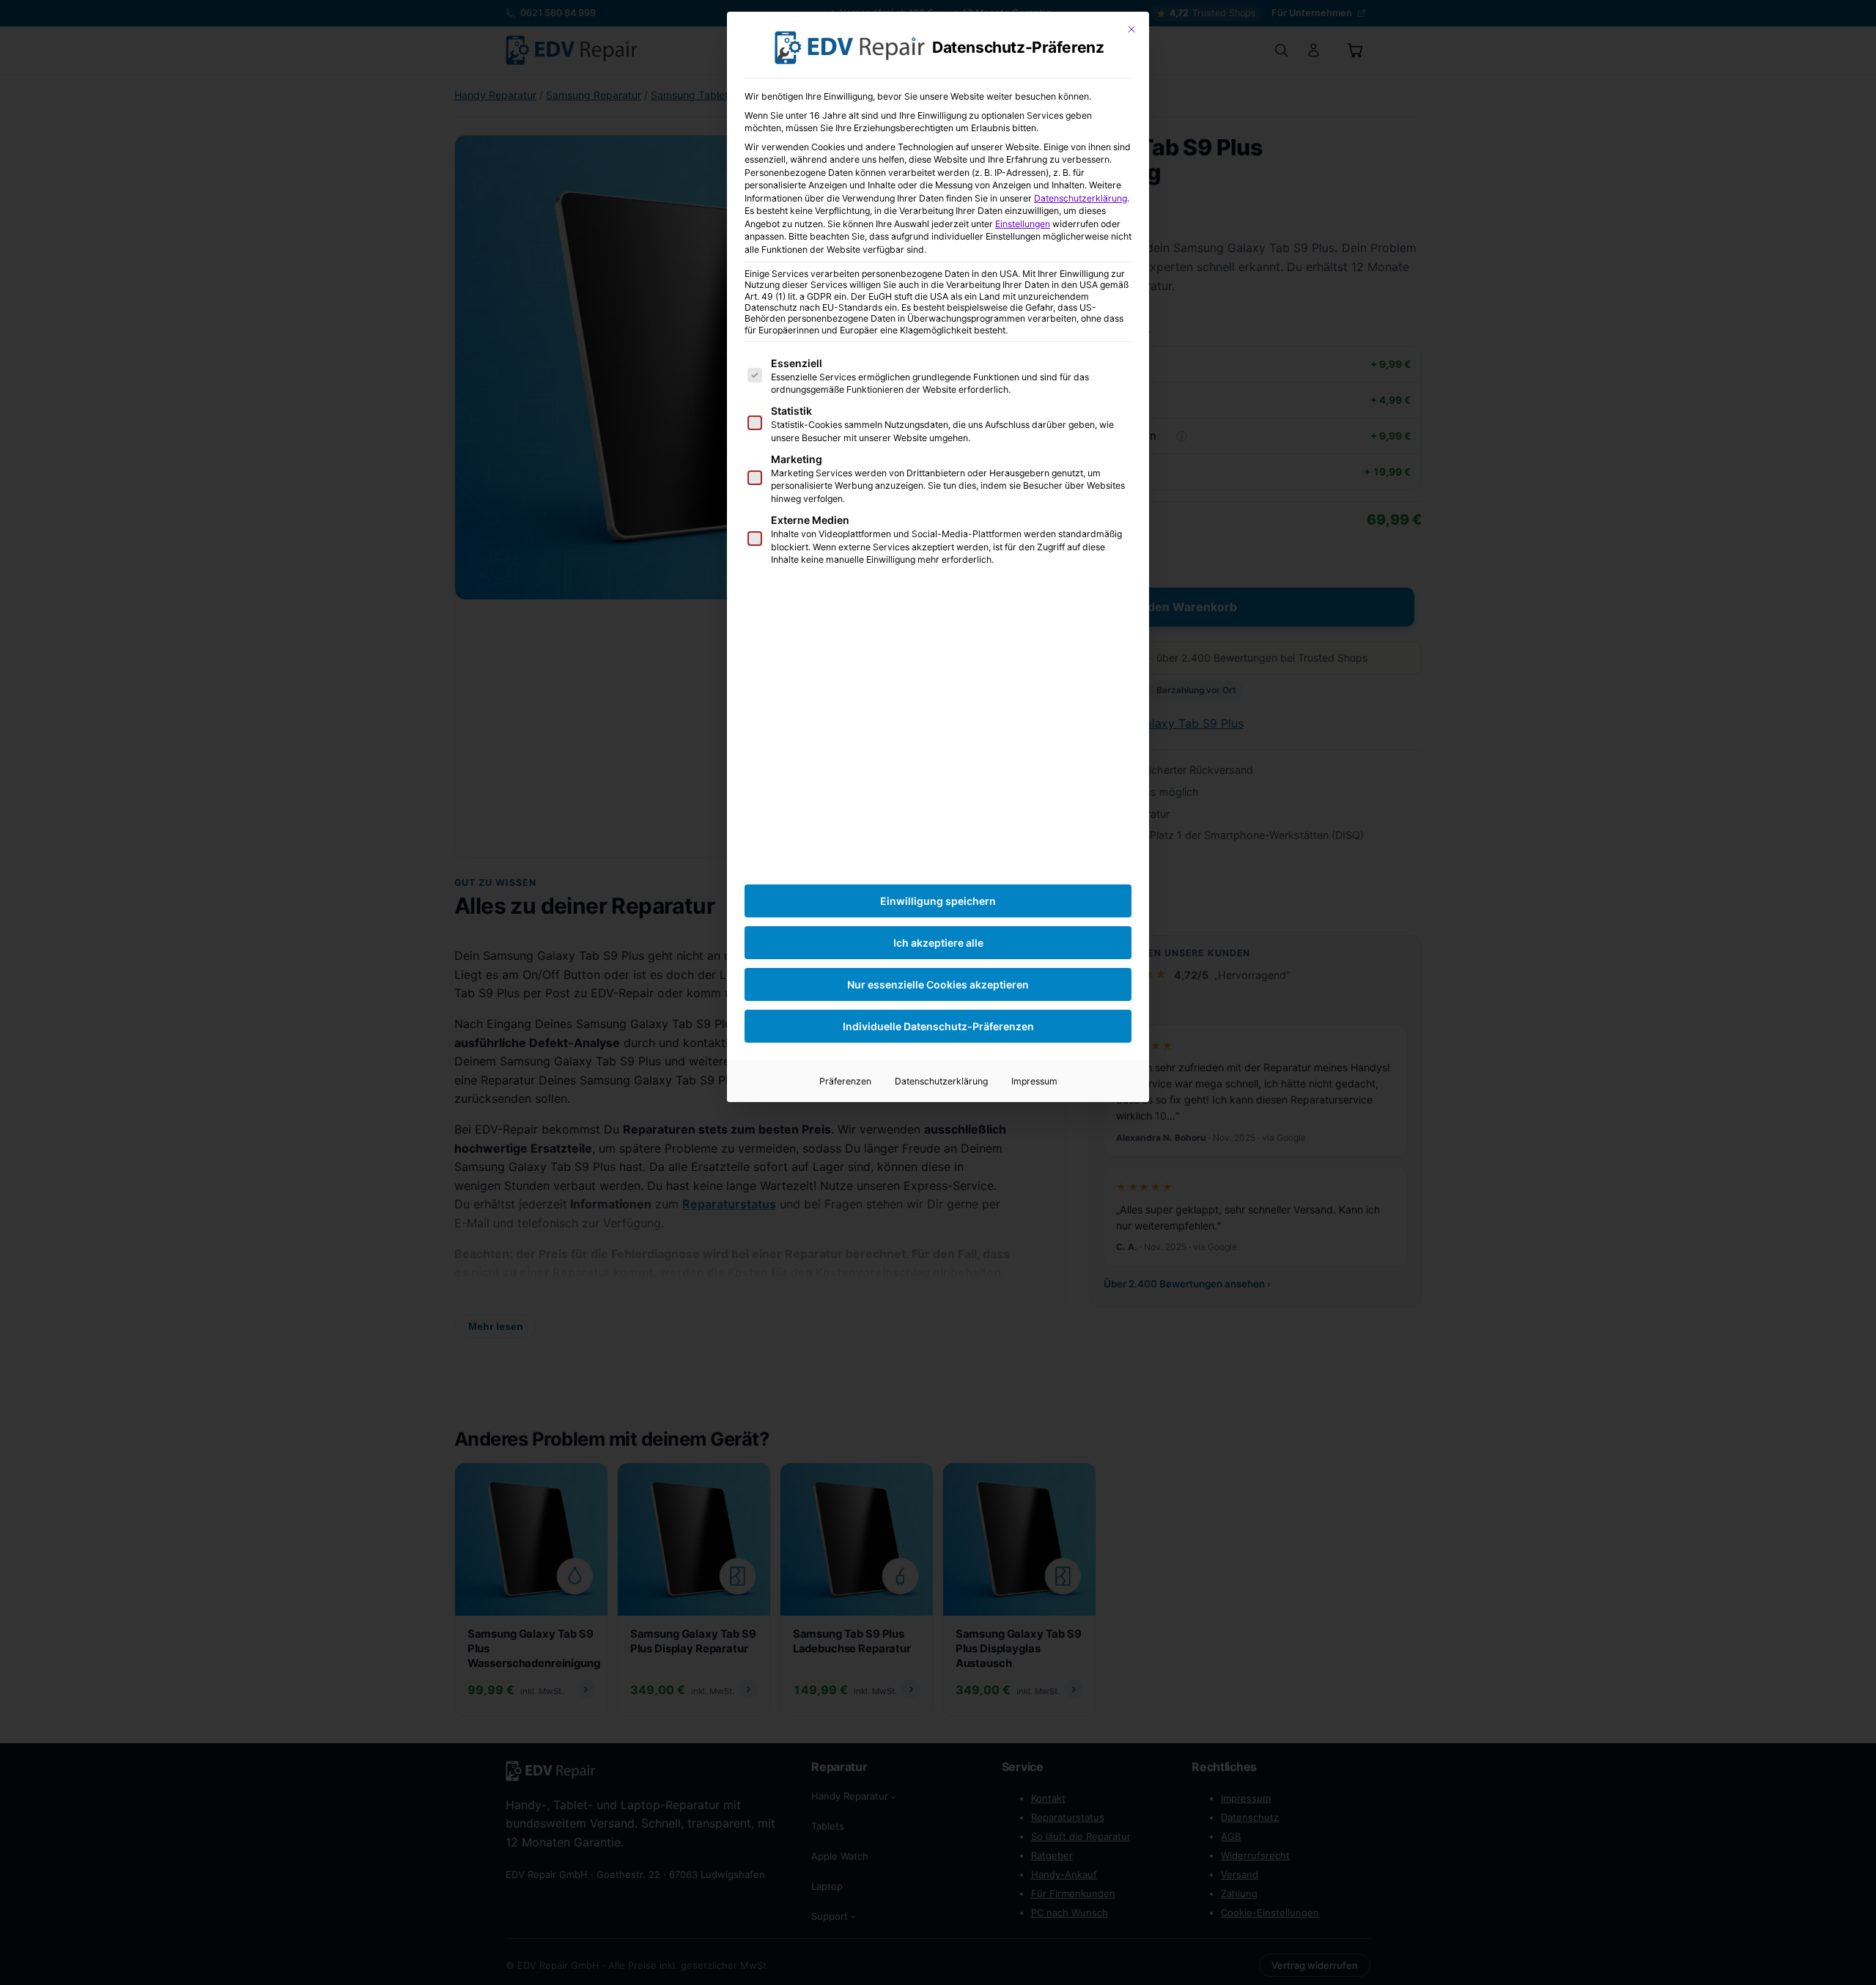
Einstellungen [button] (1023, 224)
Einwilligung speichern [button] (938, 901)
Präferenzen (845, 1081)
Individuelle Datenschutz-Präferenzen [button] (938, 1026)
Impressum (1034, 1081)
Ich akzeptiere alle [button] (938, 943)
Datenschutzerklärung (1081, 198)
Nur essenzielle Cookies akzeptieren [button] (938, 984)
